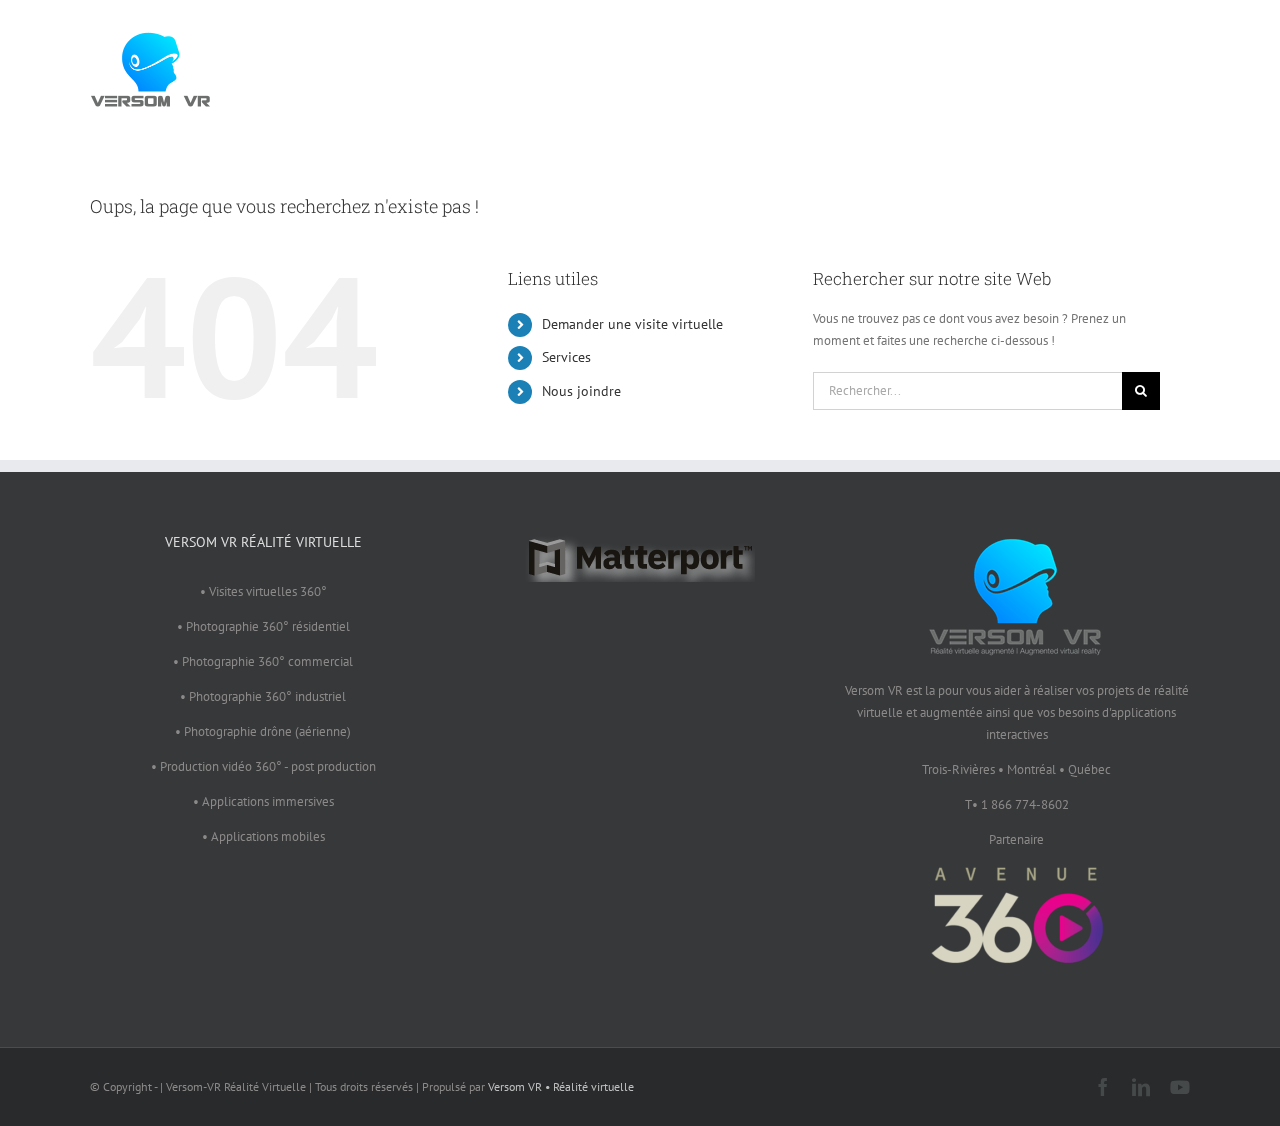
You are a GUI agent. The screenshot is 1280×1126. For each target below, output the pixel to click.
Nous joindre (581, 391)
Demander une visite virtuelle (632, 324)
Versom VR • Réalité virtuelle (561, 1086)
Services (566, 357)
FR (1154, 65)
